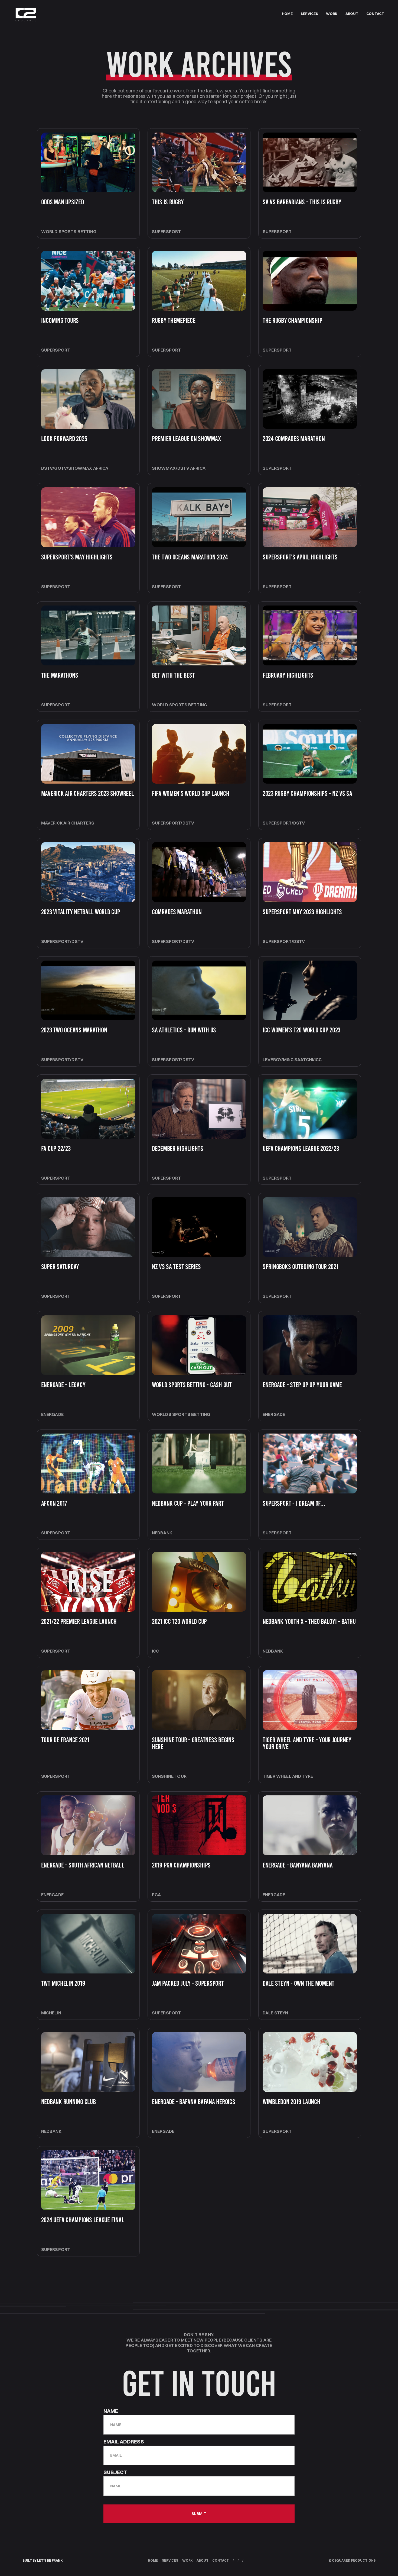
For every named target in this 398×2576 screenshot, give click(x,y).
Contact (375, 14)
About (202, 2561)
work (332, 14)
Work (187, 2561)
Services (170, 2561)
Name (111, 2411)
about (352, 14)
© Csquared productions (352, 2561)
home (287, 14)
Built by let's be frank (43, 2561)
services (309, 14)
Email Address (124, 2442)
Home (153, 2561)
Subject (115, 2472)
